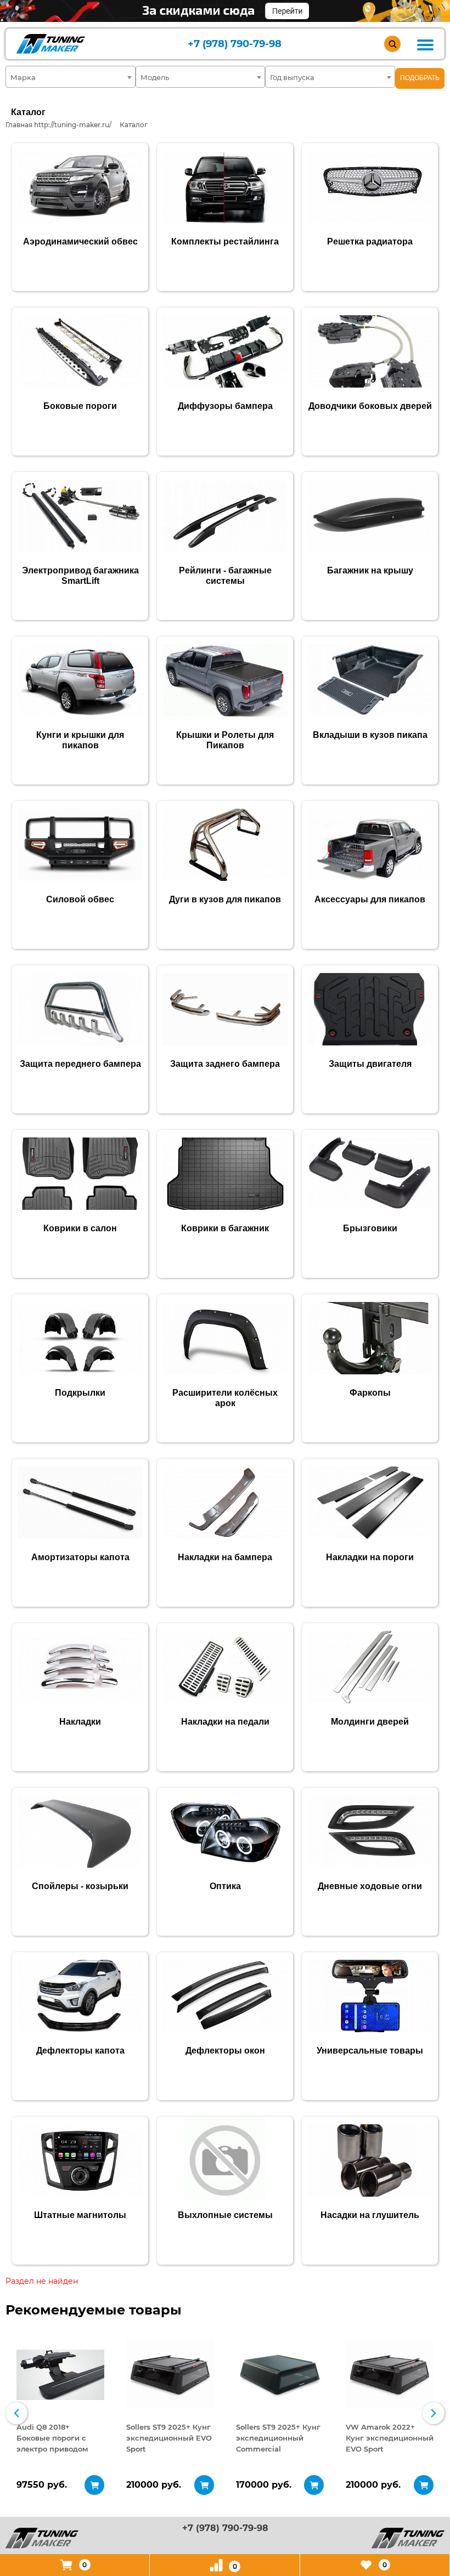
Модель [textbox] (155, 77)
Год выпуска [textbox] (292, 77)
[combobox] (71, 77)
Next (434, 2413)
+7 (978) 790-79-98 (235, 44)
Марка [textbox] (23, 77)
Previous (16, 2413)
